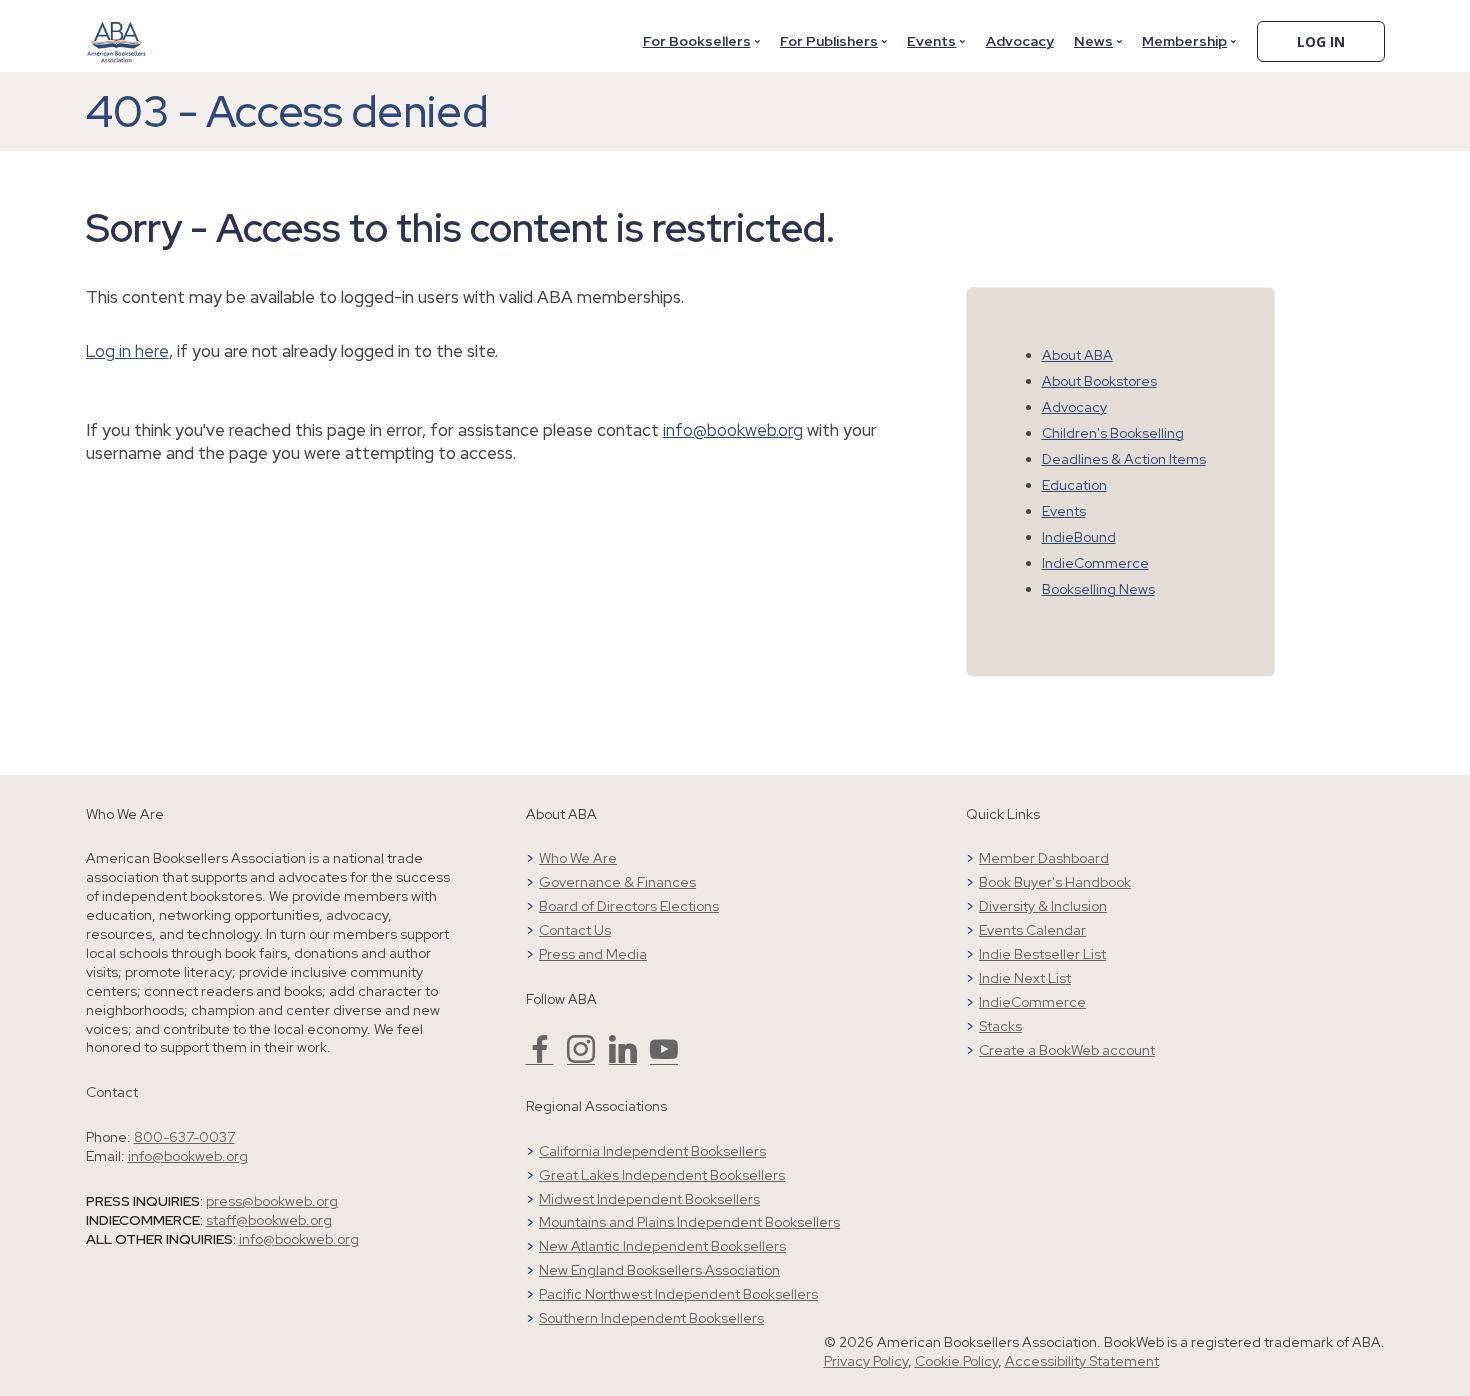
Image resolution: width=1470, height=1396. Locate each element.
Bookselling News (1098, 589)
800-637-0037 (184, 1137)
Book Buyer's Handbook (1055, 882)
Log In (1321, 41)
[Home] (117, 29)
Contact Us (575, 930)
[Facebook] (540, 1058)
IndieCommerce (1095, 563)
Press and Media (593, 954)
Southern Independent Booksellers (651, 1318)
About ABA (1077, 355)
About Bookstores (1099, 381)
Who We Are (578, 858)
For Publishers (829, 41)
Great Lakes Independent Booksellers (662, 1175)
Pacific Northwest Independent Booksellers (678, 1294)
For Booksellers (697, 41)
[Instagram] (581, 1058)
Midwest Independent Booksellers (649, 1199)
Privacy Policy (866, 1361)
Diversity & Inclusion (1043, 906)
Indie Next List (1025, 978)
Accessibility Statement (1082, 1361)
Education (1074, 485)
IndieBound (1079, 537)
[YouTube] (664, 1058)
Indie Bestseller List (1042, 954)
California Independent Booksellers (652, 1151)
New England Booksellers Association (659, 1270)
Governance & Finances (617, 882)
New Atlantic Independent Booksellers (662, 1246)
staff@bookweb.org (269, 1220)
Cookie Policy (956, 1361)
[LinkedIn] (623, 1058)
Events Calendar (1032, 930)
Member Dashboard (1044, 858)
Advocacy (1020, 41)
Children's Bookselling (1113, 433)
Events (931, 41)
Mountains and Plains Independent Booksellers (689, 1222)
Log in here (127, 351)
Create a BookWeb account (1067, 1050)
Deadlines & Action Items (1124, 459)
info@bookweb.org (733, 430)
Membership (1184, 41)
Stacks (1000, 1026)
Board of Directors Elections (629, 906)
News (1093, 41)
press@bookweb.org (272, 1201)
